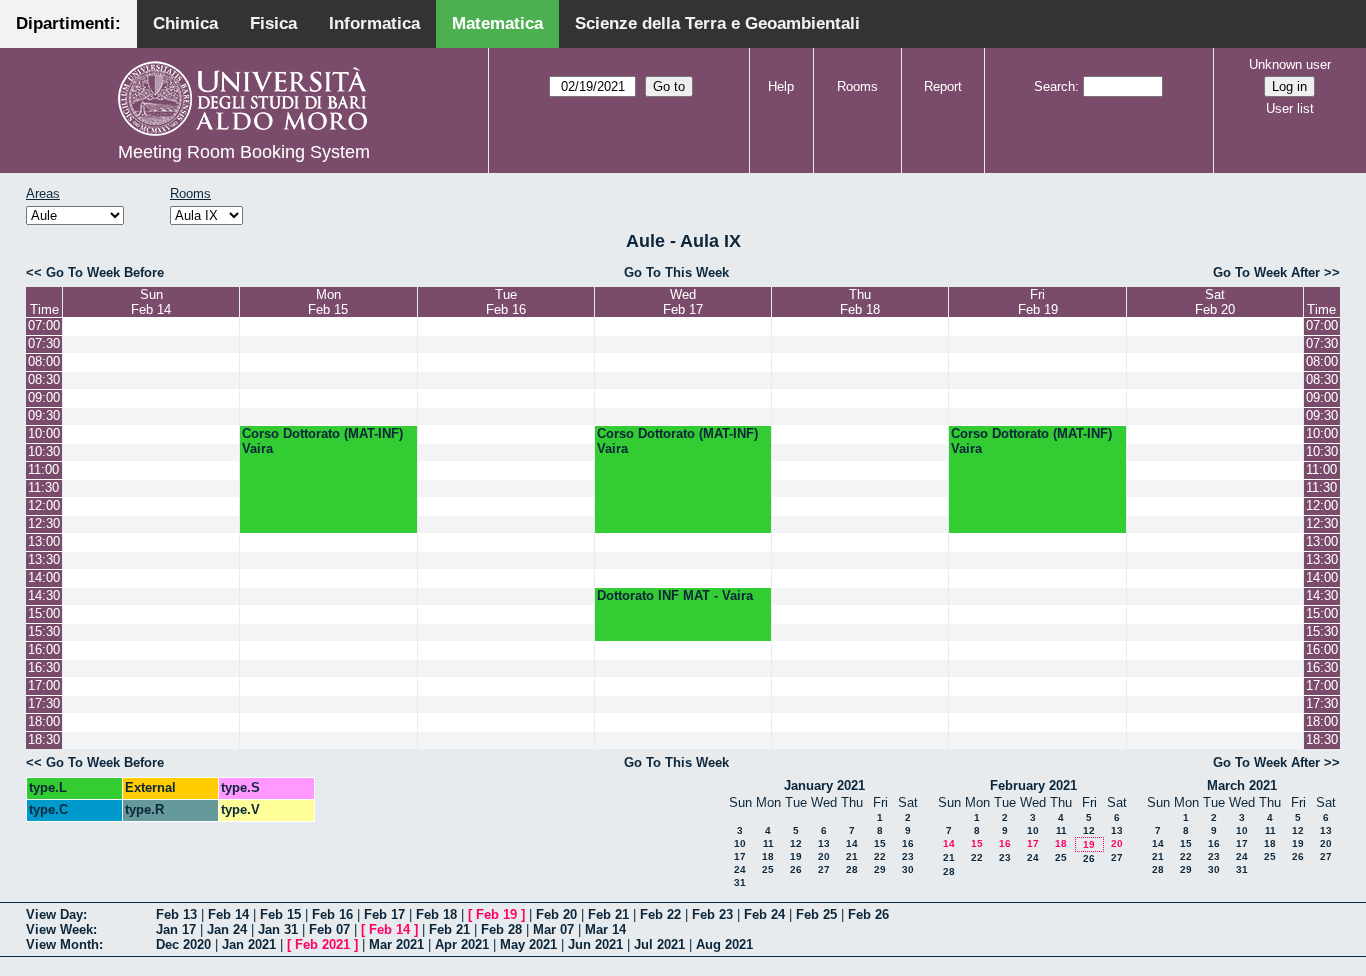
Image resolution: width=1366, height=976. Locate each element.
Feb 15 (280, 914)
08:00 (44, 361)
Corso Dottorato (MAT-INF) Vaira (322, 441)
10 (740, 843)
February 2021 (1033, 785)
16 (908, 843)
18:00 (44, 721)
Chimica (185, 23)
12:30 (44, 523)
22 (880, 856)
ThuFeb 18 (860, 302)
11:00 (43, 469)
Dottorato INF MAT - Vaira (675, 595)
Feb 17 (384, 914)
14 (852, 843)
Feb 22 (660, 914)
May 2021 (528, 944)
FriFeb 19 (1038, 302)
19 (796, 856)
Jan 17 (176, 929)
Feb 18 (436, 914)
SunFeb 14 (151, 302)
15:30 (44, 631)
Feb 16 (332, 914)
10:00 (44, 433)
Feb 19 (496, 914)
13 (824, 843)
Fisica (273, 23)
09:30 (44, 415)
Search (1054, 86)
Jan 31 (278, 929)
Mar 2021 (396, 944)
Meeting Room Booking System (244, 152)
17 (740, 856)
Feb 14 (228, 914)
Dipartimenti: (68, 23)
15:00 (44, 613)
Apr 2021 (462, 944)
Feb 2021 (322, 944)
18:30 (44, 739)
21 (852, 856)
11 (768, 843)
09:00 (44, 397)
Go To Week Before (105, 272)
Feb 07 (329, 929)
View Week (59, 929)
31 (740, 882)
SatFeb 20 (1215, 302)
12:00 (44, 505)
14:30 (44, 595)
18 (768, 856)
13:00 (44, 541)
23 (908, 856)
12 (796, 843)
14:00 (44, 577)
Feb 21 (608, 914)
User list (1290, 108)
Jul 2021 (659, 944)
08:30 (44, 379)
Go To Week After (1266, 272)
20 (824, 856)
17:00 (44, 685)
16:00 (44, 649)
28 (852, 869)
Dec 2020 (183, 944)
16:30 (44, 667)
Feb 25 (816, 914)
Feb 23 (712, 914)
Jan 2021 (249, 944)
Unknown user (1290, 64)
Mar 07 (553, 929)
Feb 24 (764, 914)
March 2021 (1242, 785)
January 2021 (824, 785)
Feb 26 (868, 914)
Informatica (374, 23)
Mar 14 (605, 929)
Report (943, 86)
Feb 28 (501, 929)
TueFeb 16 (506, 302)
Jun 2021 (595, 944)
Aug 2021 (724, 944)
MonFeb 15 (328, 302)
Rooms (857, 86)
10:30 (44, 451)
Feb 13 (176, 914)
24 (740, 869)
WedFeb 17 (683, 302)
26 (796, 869)
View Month (62, 944)
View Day (54, 914)
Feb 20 (556, 914)
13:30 (44, 559)
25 (768, 869)
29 (880, 869)
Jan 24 (227, 929)
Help (781, 86)
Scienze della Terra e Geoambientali (717, 23)
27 (824, 869)
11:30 (43, 487)
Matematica (497, 23)
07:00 (44, 325)
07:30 (44, 343)
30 (908, 869)
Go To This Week (676, 272)
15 (880, 843)
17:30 (44, 703)
